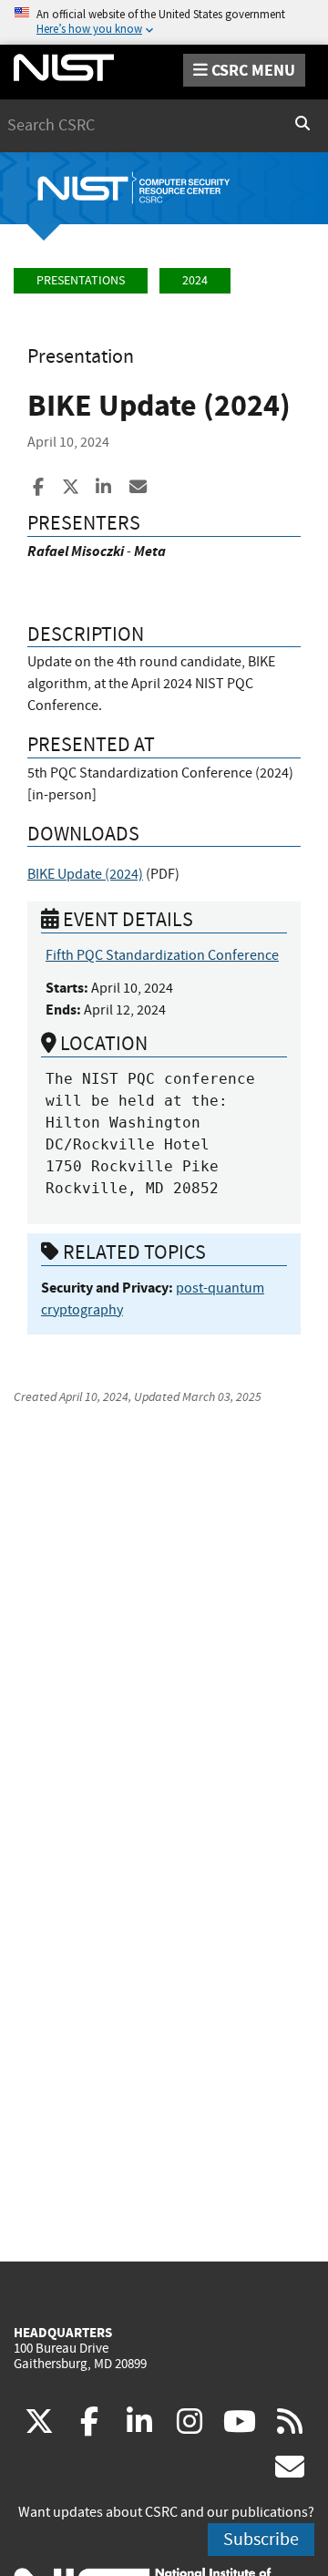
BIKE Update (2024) (85, 874)
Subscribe (261, 2539)
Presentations (81, 280)
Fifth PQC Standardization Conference (162, 955)
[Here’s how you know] (164, 22)
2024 (195, 280)
